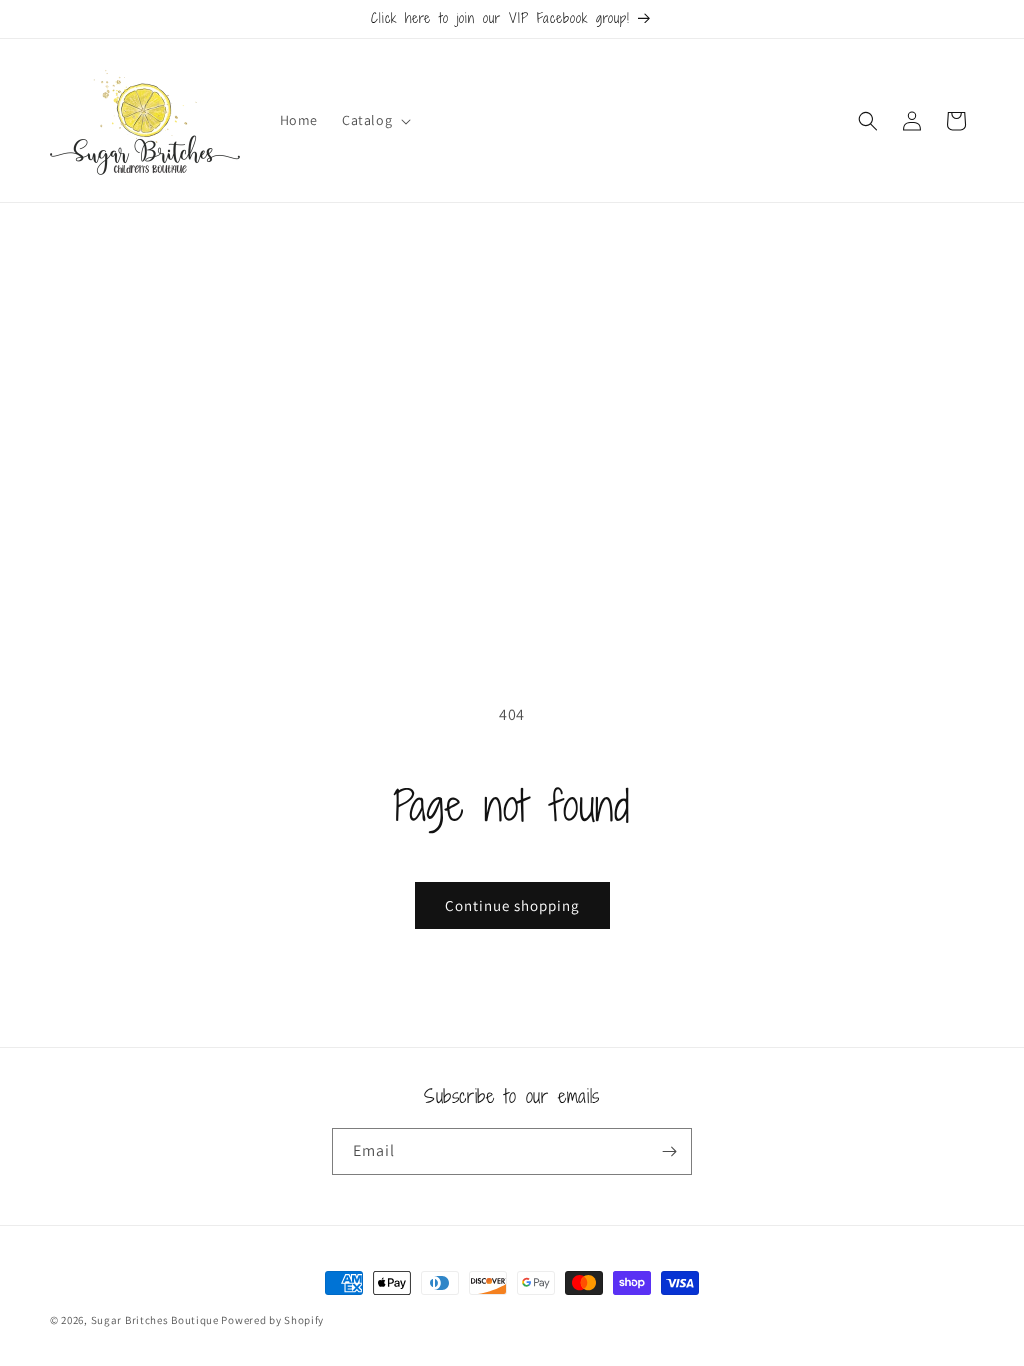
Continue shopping (512, 905)
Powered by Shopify (272, 1320)
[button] (374, 120)
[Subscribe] (669, 1151)
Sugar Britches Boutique (156, 1320)
